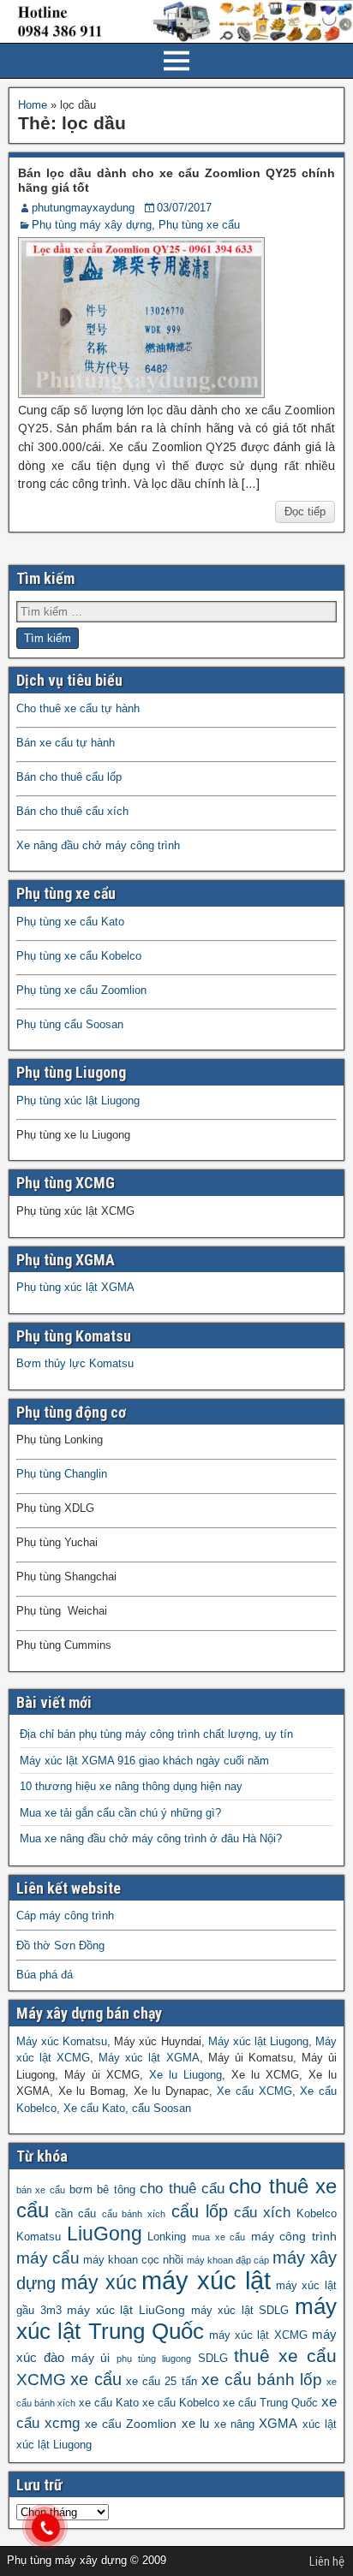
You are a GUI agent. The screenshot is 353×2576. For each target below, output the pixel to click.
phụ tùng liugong (154, 2359)
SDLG (213, 2359)
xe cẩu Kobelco (181, 2403)
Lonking (167, 2237)
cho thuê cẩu (182, 2189)
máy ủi (91, 2358)
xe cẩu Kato (109, 2403)
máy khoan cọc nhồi (133, 2260)
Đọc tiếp (305, 512)
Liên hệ (327, 2561)
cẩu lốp (200, 2211)
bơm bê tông (102, 2190)
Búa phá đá (45, 1975)
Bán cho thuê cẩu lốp (69, 777)
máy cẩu (48, 2258)
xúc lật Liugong (54, 2445)
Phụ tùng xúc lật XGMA (75, 1287)
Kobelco (317, 2214)
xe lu (195, 2423)
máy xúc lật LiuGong (126, 2310)
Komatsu (39, 2237)
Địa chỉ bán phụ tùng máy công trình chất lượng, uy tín (156, 1734)
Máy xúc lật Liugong (258, 2041)
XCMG (41, 2380)
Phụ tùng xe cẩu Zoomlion (81, 990)
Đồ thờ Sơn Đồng (60, 1945)
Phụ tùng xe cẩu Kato (70, 922)
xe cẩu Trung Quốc (270, 2403)
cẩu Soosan (162, 2108)
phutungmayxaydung (83, 208)
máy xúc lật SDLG (240, 2311)
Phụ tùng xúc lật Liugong (78, 1101)
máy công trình (294, 2236)
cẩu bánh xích (134, 2214)
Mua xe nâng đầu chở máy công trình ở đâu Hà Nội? (151, 1838)
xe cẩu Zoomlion (131, 2424)
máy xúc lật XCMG (258, 2335)
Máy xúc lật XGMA (149, 2058)
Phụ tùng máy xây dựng (92, 225)
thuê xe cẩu (285, 2356)
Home (33, 105)
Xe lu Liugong (185, 2075)
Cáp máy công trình (65, 1916)
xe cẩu (96, 2379)
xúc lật (320, 2424)
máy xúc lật (206, 2280)
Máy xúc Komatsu (62, 2041)
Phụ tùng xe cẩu (199, 225)
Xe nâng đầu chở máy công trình (98, 845)
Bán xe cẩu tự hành (66, 743)
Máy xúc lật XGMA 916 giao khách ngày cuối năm (144, 1761)
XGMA (278, 2423)
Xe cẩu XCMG (254, 2091)
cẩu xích (263, 2213)
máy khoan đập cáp (228, 2260)
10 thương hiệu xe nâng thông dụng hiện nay (131, 1786)
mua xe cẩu (218, 2237)
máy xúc (99, 2283)
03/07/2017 (184, 208)
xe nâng (234, 2424)
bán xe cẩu (41, 2190)
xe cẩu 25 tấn (161, 2382)
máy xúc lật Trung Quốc (176, 2319)
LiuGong (105, 2234)
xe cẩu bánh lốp (262, 2380)
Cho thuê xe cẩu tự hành (78, 708)
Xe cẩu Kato (94, 2108)
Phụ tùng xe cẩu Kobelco (79, 956)
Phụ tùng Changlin (62, 1474)
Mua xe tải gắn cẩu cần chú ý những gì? (120, 1813)
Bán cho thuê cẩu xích (72, 811)
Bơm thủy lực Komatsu (75, 1363)
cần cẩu (76, 2214)
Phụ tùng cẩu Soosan (70, 1024)
